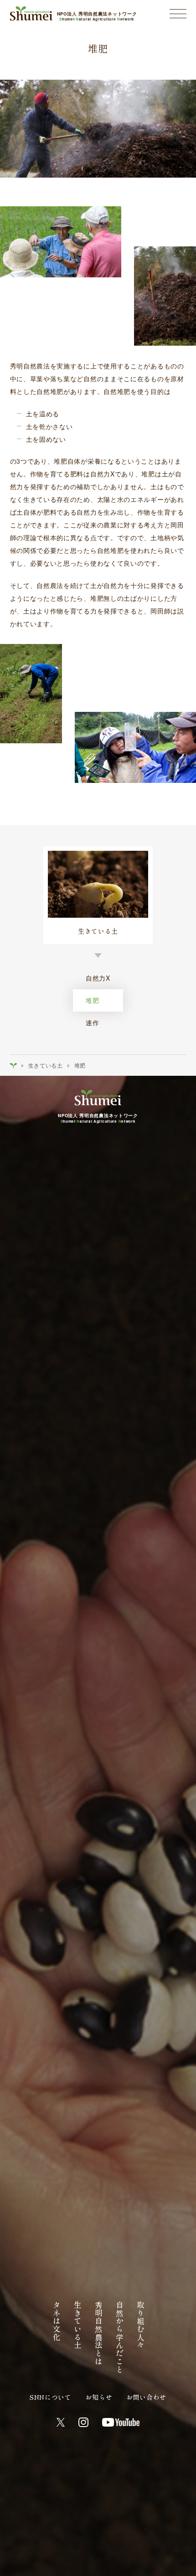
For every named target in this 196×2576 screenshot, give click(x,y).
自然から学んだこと (119, 2337)
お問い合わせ (146, 2397)
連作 (92, 1022)
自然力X (98, 978)
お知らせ (99, 2397)
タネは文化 (57, 2321)
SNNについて (51, 2397)
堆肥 (92, 1000)
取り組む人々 (140, 2325)
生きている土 (46, 1065)
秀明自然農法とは (98, 2333)
